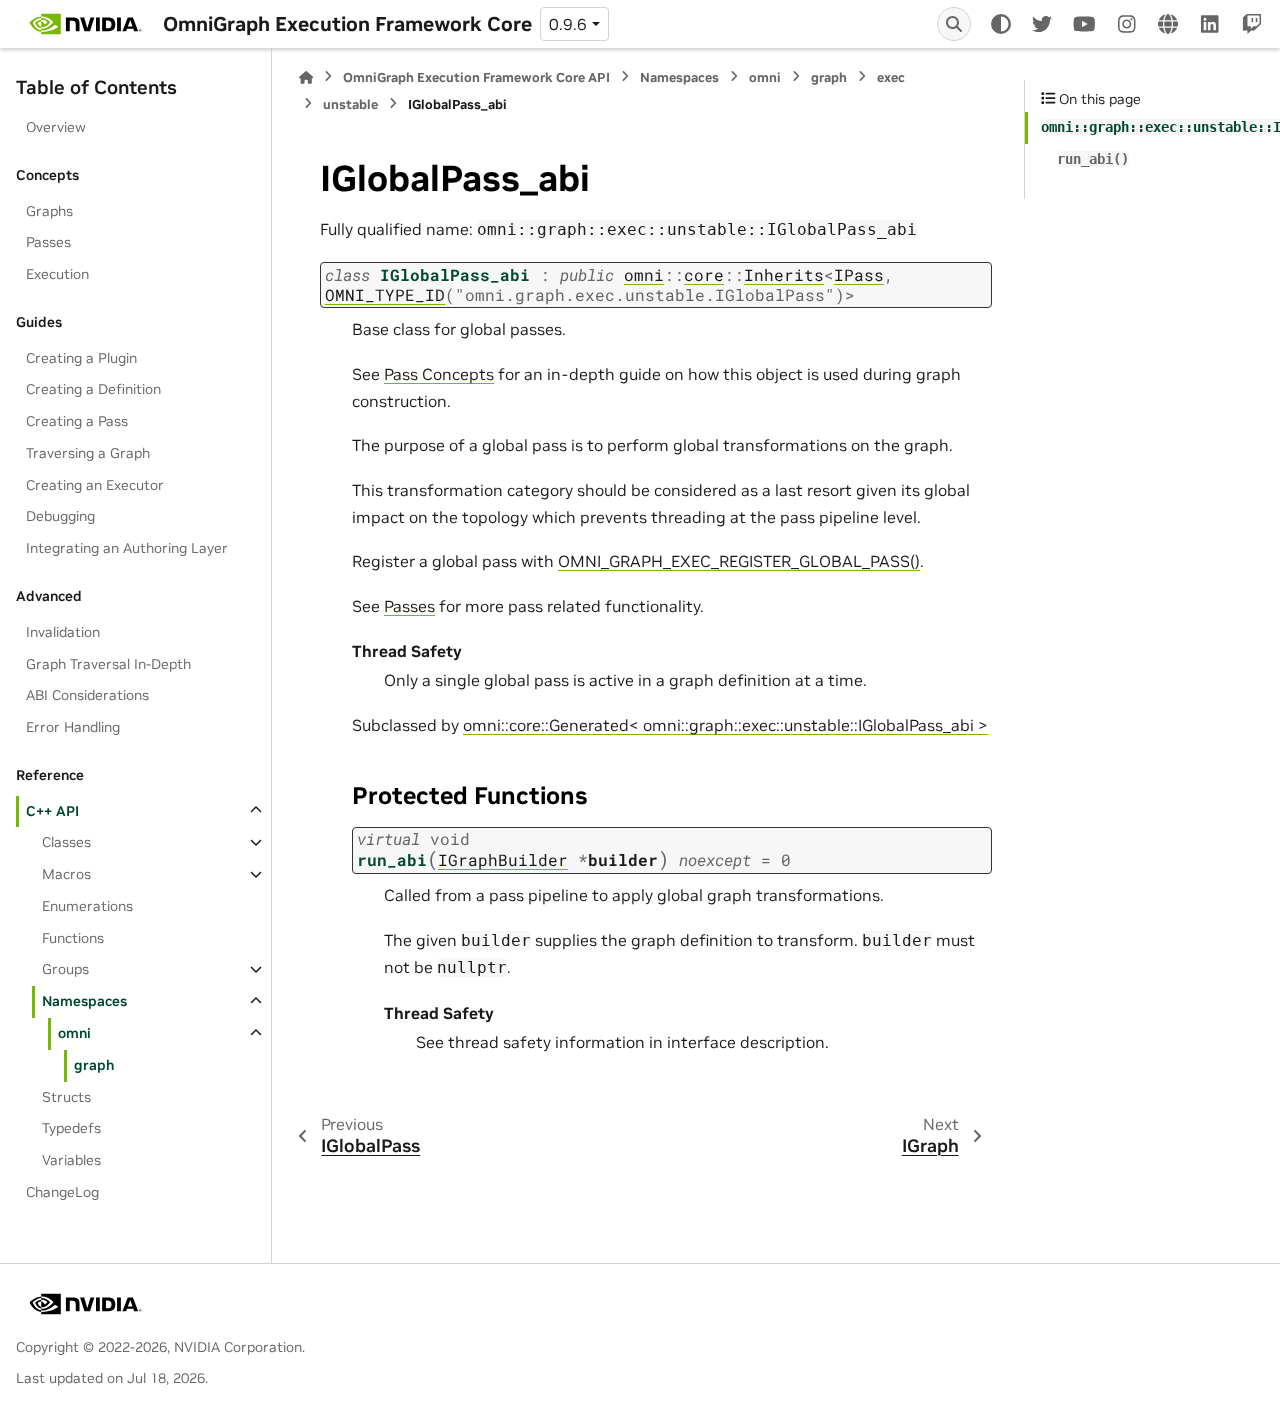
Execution (57, 274)
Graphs (49, 210)
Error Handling (73, 727)
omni (74, 1033)
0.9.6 (568, 24)
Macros (66, 874)
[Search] (954, 24)
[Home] (306, 77)
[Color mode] (1001, 24)
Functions (73, 937)
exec (891, 77)
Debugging (60, 516)
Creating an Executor (95, 484)
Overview (56, 127)
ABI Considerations (87, 695)
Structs (66, 1096)
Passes (48, 242)
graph (94, 1064)
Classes (66, 842)
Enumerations (87, 906)
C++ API (52, 810)
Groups (65, 969)
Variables (71, 1160)
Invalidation (63, 631)
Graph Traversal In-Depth (108, 663)
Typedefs (71, 1128)
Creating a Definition (93, 389)
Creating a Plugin (81, 357)
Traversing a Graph (88, 453)
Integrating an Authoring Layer (127, 548)
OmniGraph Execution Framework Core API (476, 77)
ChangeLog (62, 1191)
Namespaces (84, 1001)
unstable (350, 104)
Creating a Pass (77, 421)
